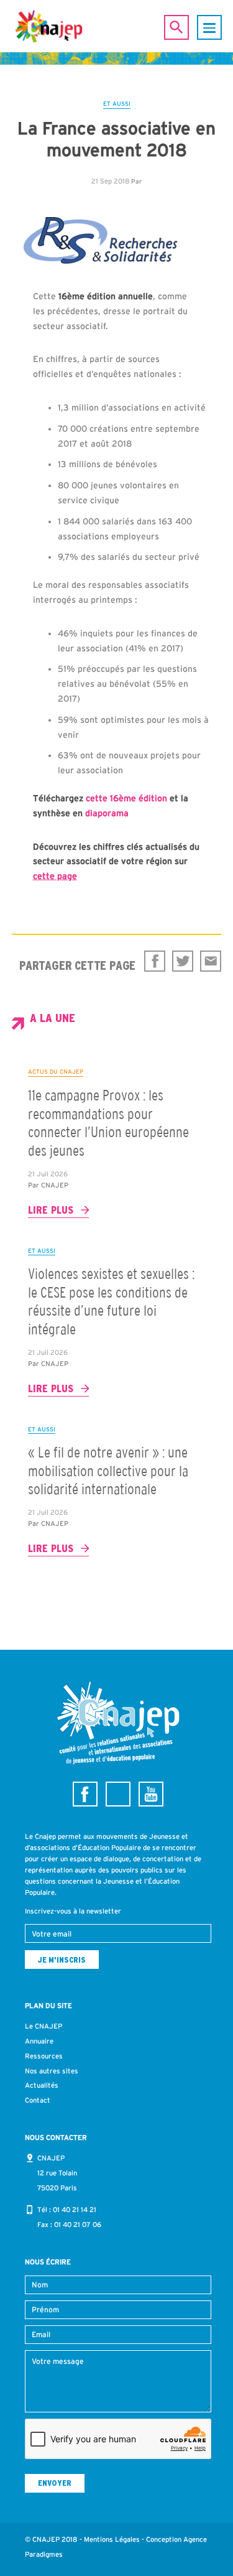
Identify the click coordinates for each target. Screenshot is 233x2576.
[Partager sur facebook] (155, 961)
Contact (38, 2100)
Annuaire (39, 2041)
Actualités (42, 2085)
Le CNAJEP (43, 2026)
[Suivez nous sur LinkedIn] (118, 1794)
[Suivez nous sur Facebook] (85, 1794)
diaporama (107, 813)
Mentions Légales (112, 2539)
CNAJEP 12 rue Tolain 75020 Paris (57, 2173)
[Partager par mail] (211, 961)
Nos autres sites (52, 2071)
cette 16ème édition (128, 798)
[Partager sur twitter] (183, 961)
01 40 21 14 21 (75, 2210)
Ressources (44, 2056)
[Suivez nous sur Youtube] (151, 1794)
